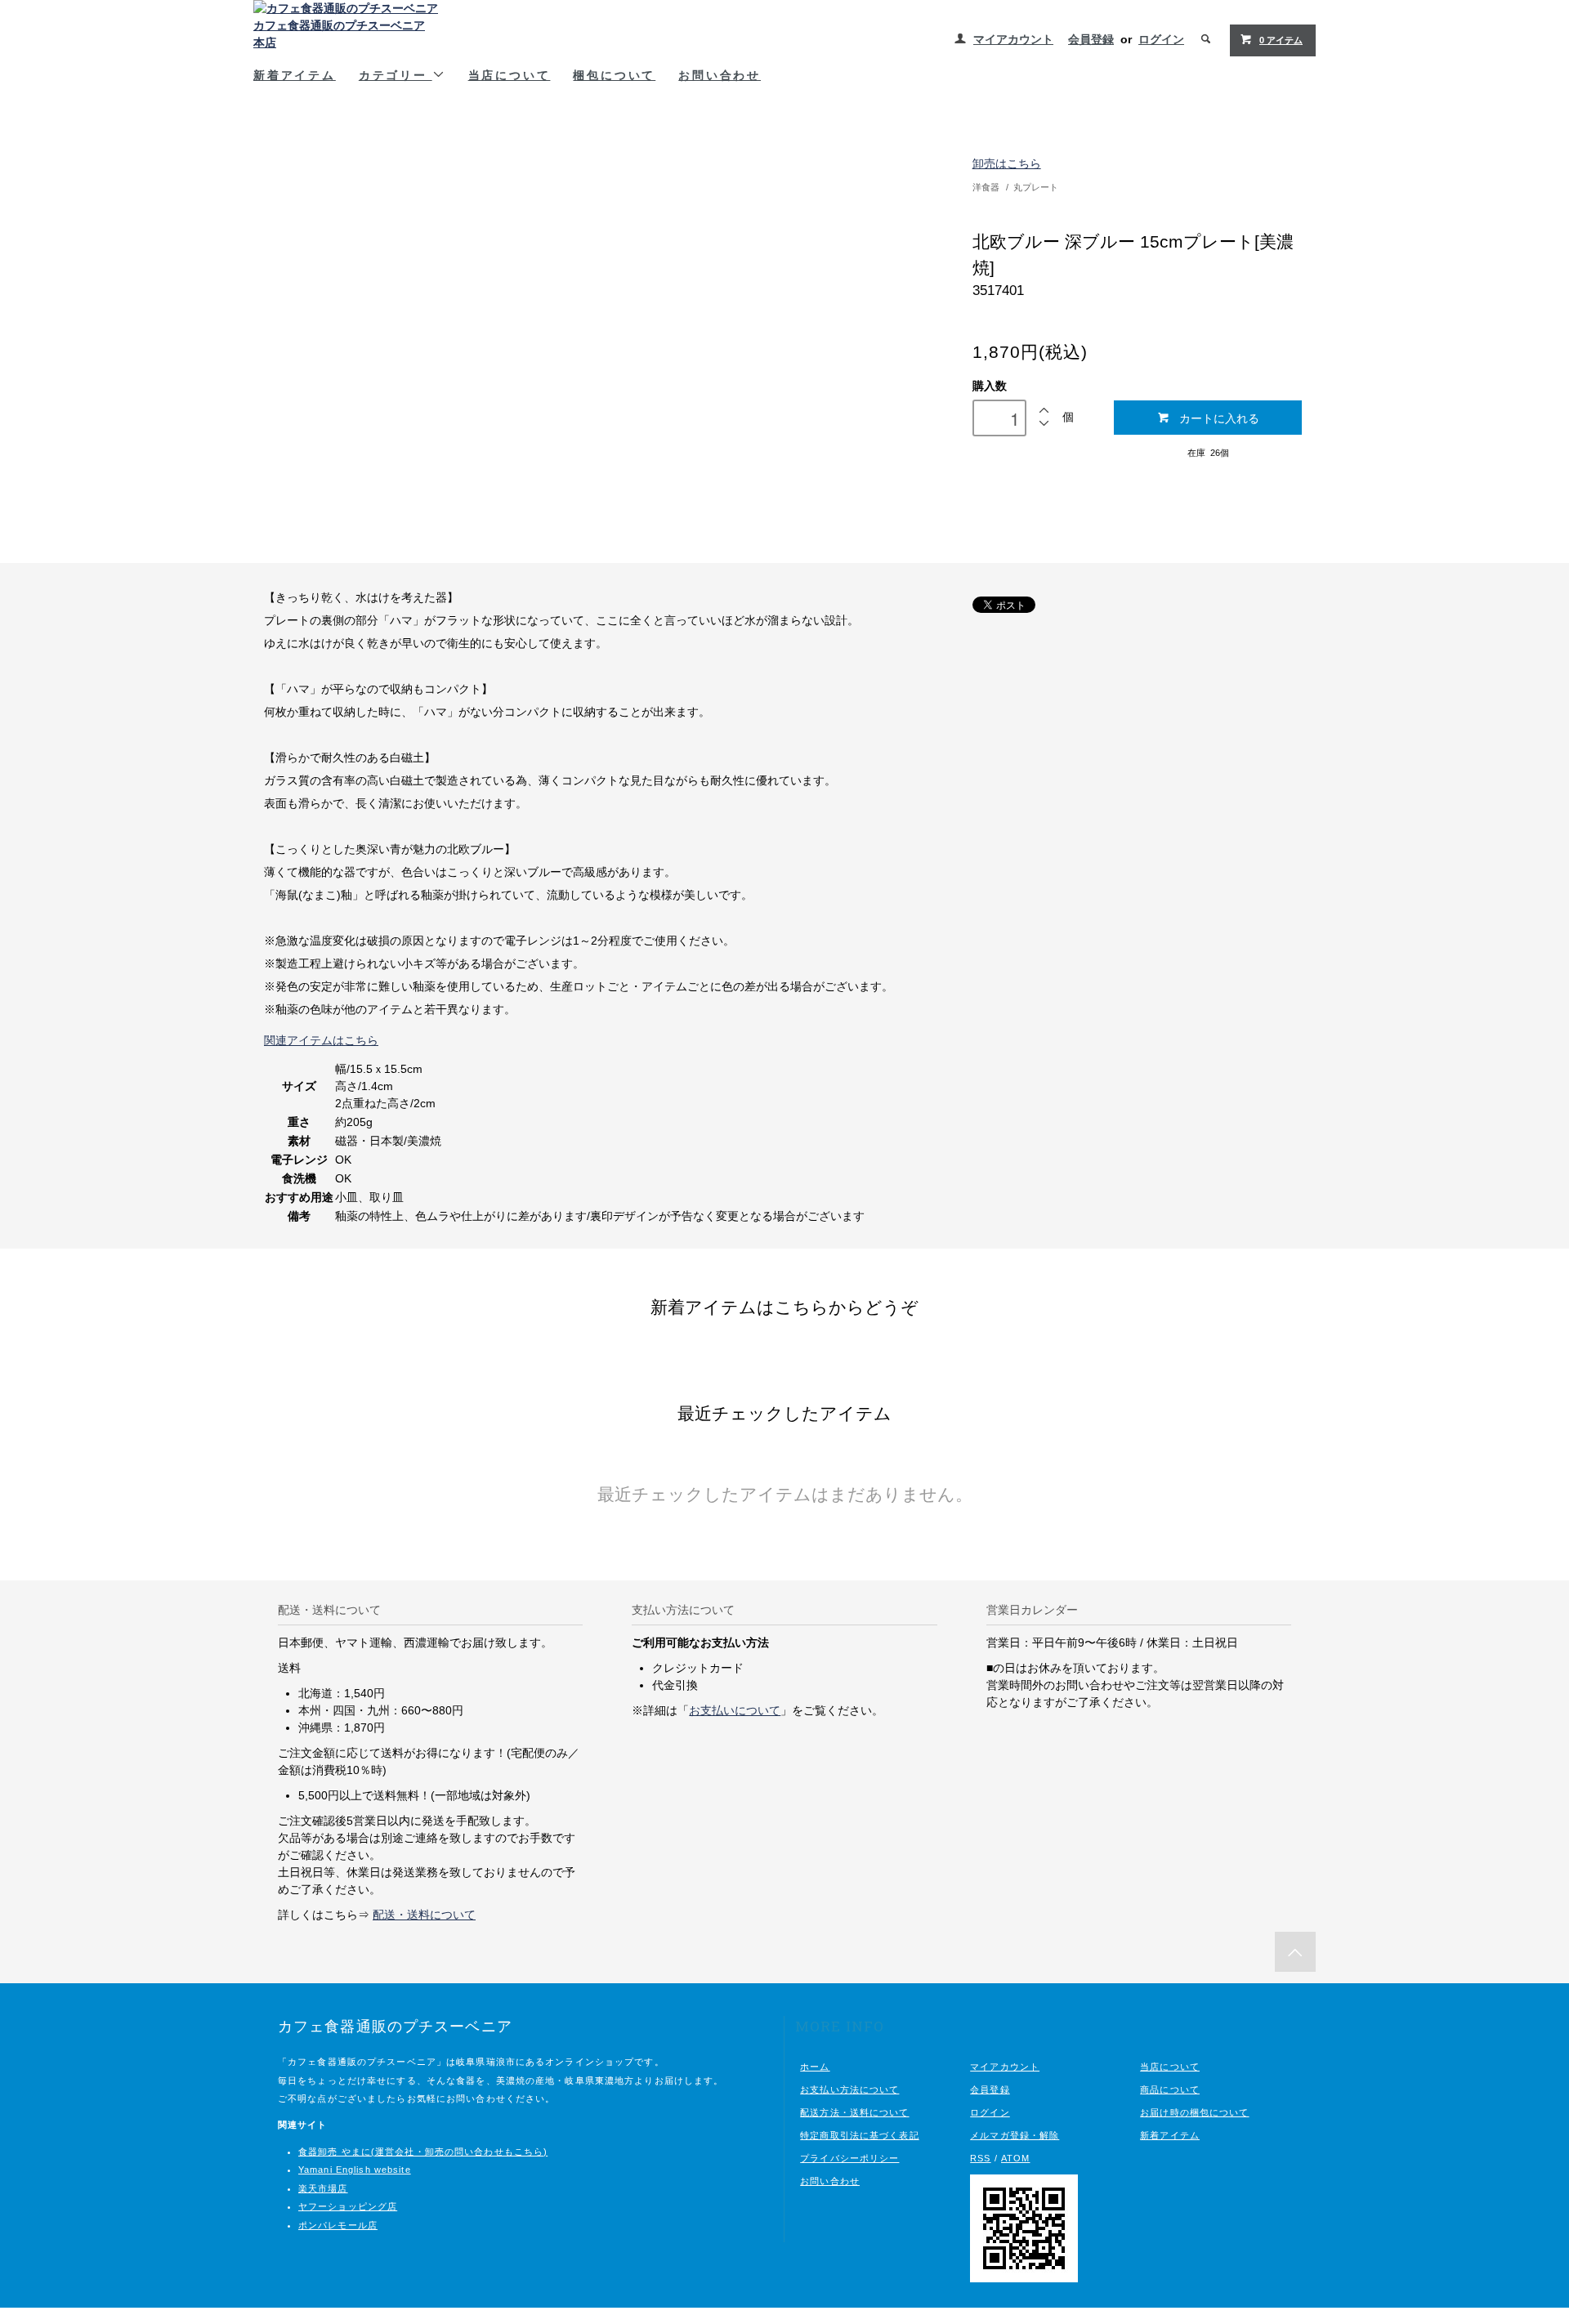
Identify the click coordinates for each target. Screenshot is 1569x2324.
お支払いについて (735, 1710)
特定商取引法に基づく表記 (859, 2135)
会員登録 (1091, 39)
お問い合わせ (720, 75)
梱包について (614, 75)
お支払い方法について (849, 2089)
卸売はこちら (1007, 163)
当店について (510, 75)
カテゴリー (396, 75)
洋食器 (986, 187)
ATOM (1015, 2158)
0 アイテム (1281, 40)
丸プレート (1036, 187)
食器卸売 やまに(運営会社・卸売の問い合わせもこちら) (423, 2152)
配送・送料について (424, 1915)
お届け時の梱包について (1194, 2112)
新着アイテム (295, 75)
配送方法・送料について (854, 2112)
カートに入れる (1219, 418)
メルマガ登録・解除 (1015, 2135)
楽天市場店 (323, 2188)
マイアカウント (1013, 39)
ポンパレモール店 (338, 2225)
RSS (980, 2158)
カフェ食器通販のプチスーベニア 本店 (339, 34)
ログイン (1161, 39)
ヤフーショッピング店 (348, 2206)
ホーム (815, 2067)
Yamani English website (355, 2170)
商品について (1170, 2089)
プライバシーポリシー (849, 2158)
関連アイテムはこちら (321, 1040)
